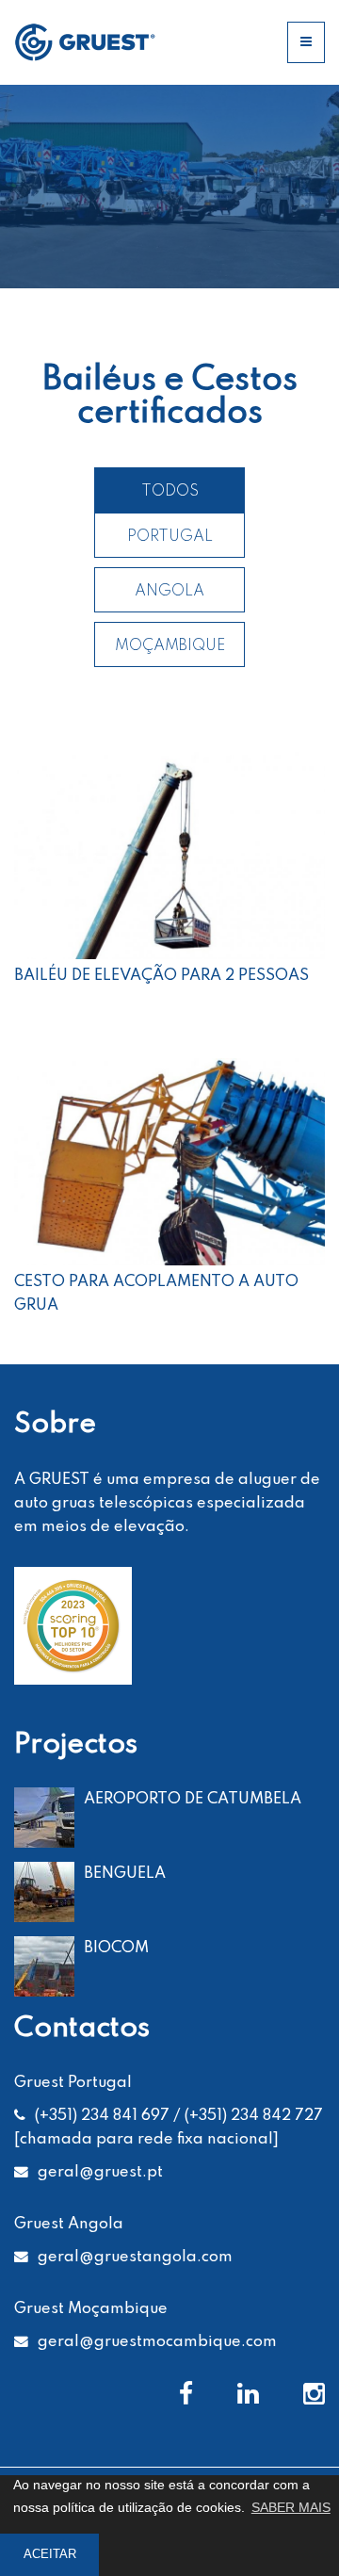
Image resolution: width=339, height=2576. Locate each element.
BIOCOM (116, 1948)
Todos (170, 491)
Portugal (170, 537)
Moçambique (170, 646)
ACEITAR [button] (50, 2554)
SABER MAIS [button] (291, 2507)
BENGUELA (125, 1874)
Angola (169, 591)
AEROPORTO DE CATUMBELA (193, 1799)
